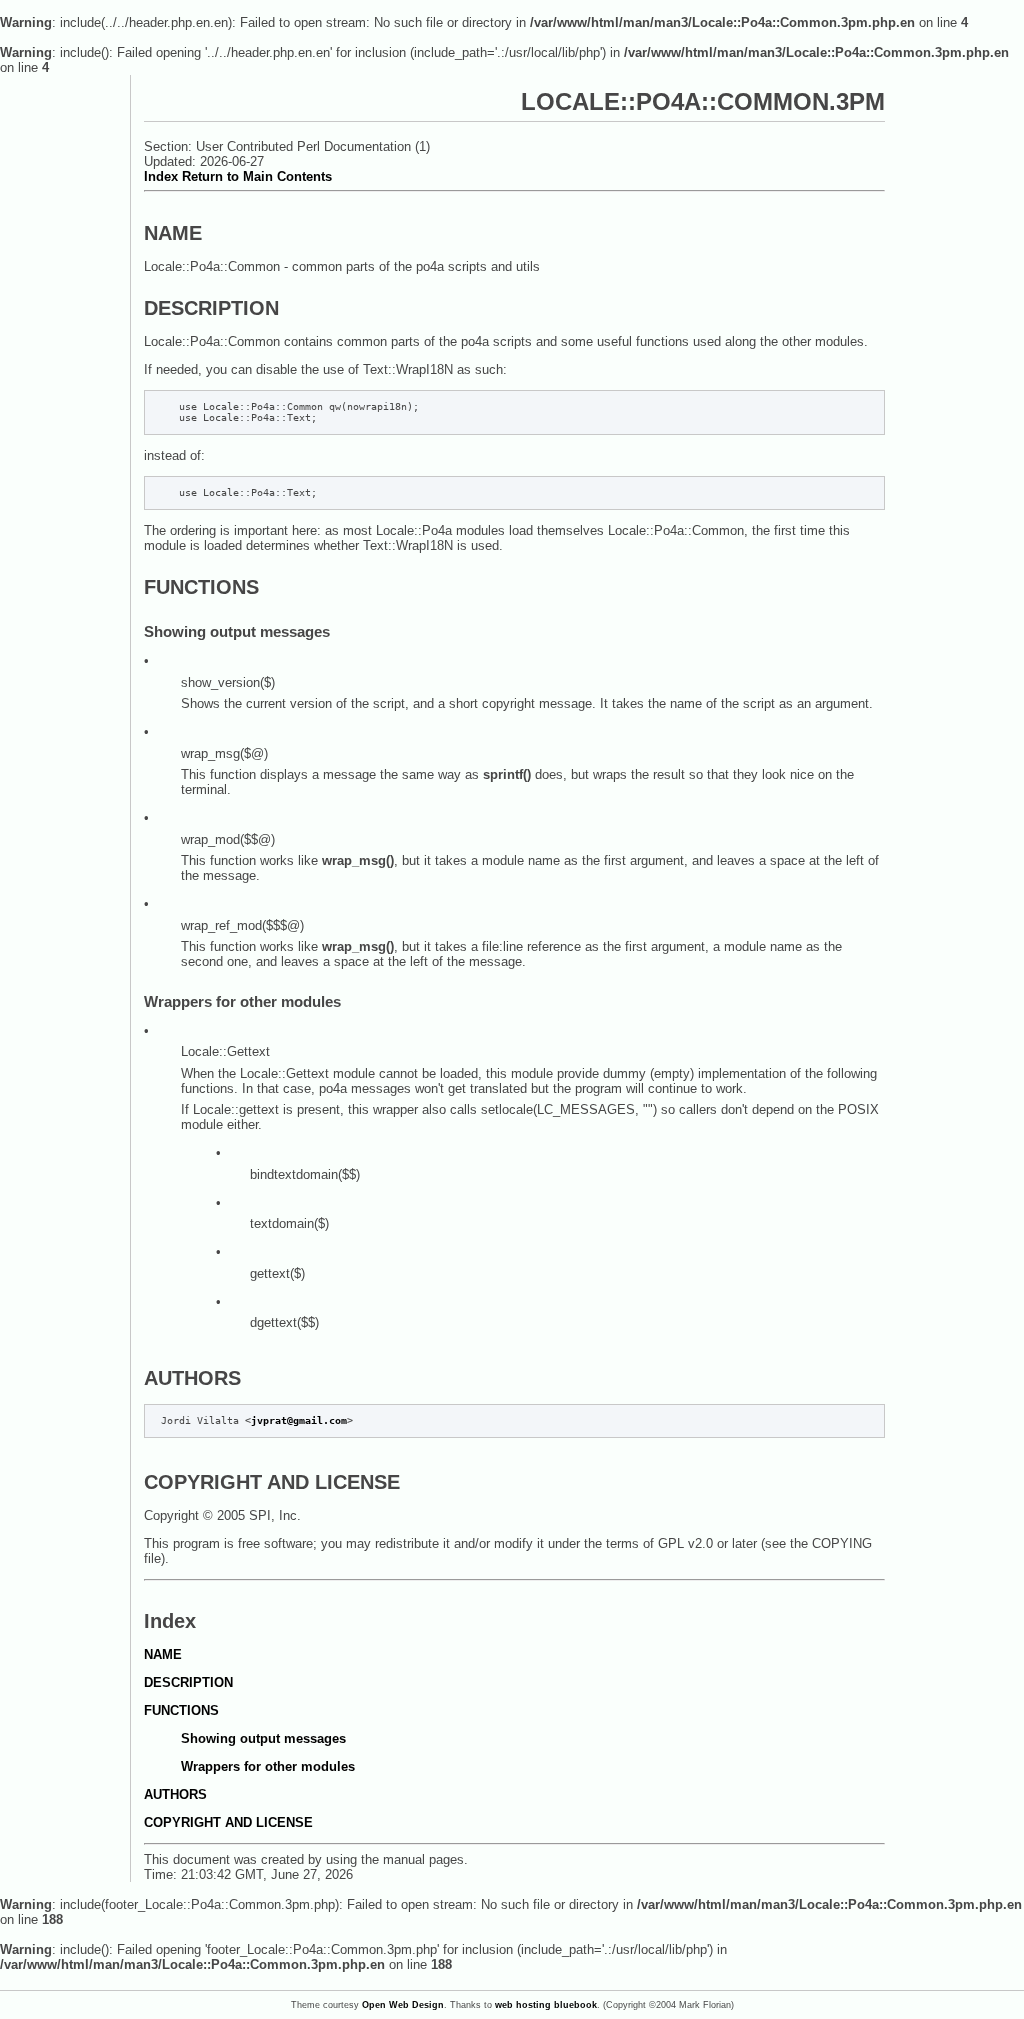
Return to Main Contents (257, 176)
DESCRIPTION (188, 1682)
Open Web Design (403, 2005)
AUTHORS (175, 1794)
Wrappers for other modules (268, 1766)
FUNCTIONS (181, 1710)
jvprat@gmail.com (299, 1420)
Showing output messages (263, 1738)
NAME (163, 1654)
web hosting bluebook (546, 2005)
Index (161, 176)
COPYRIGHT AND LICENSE (228, 1822)
